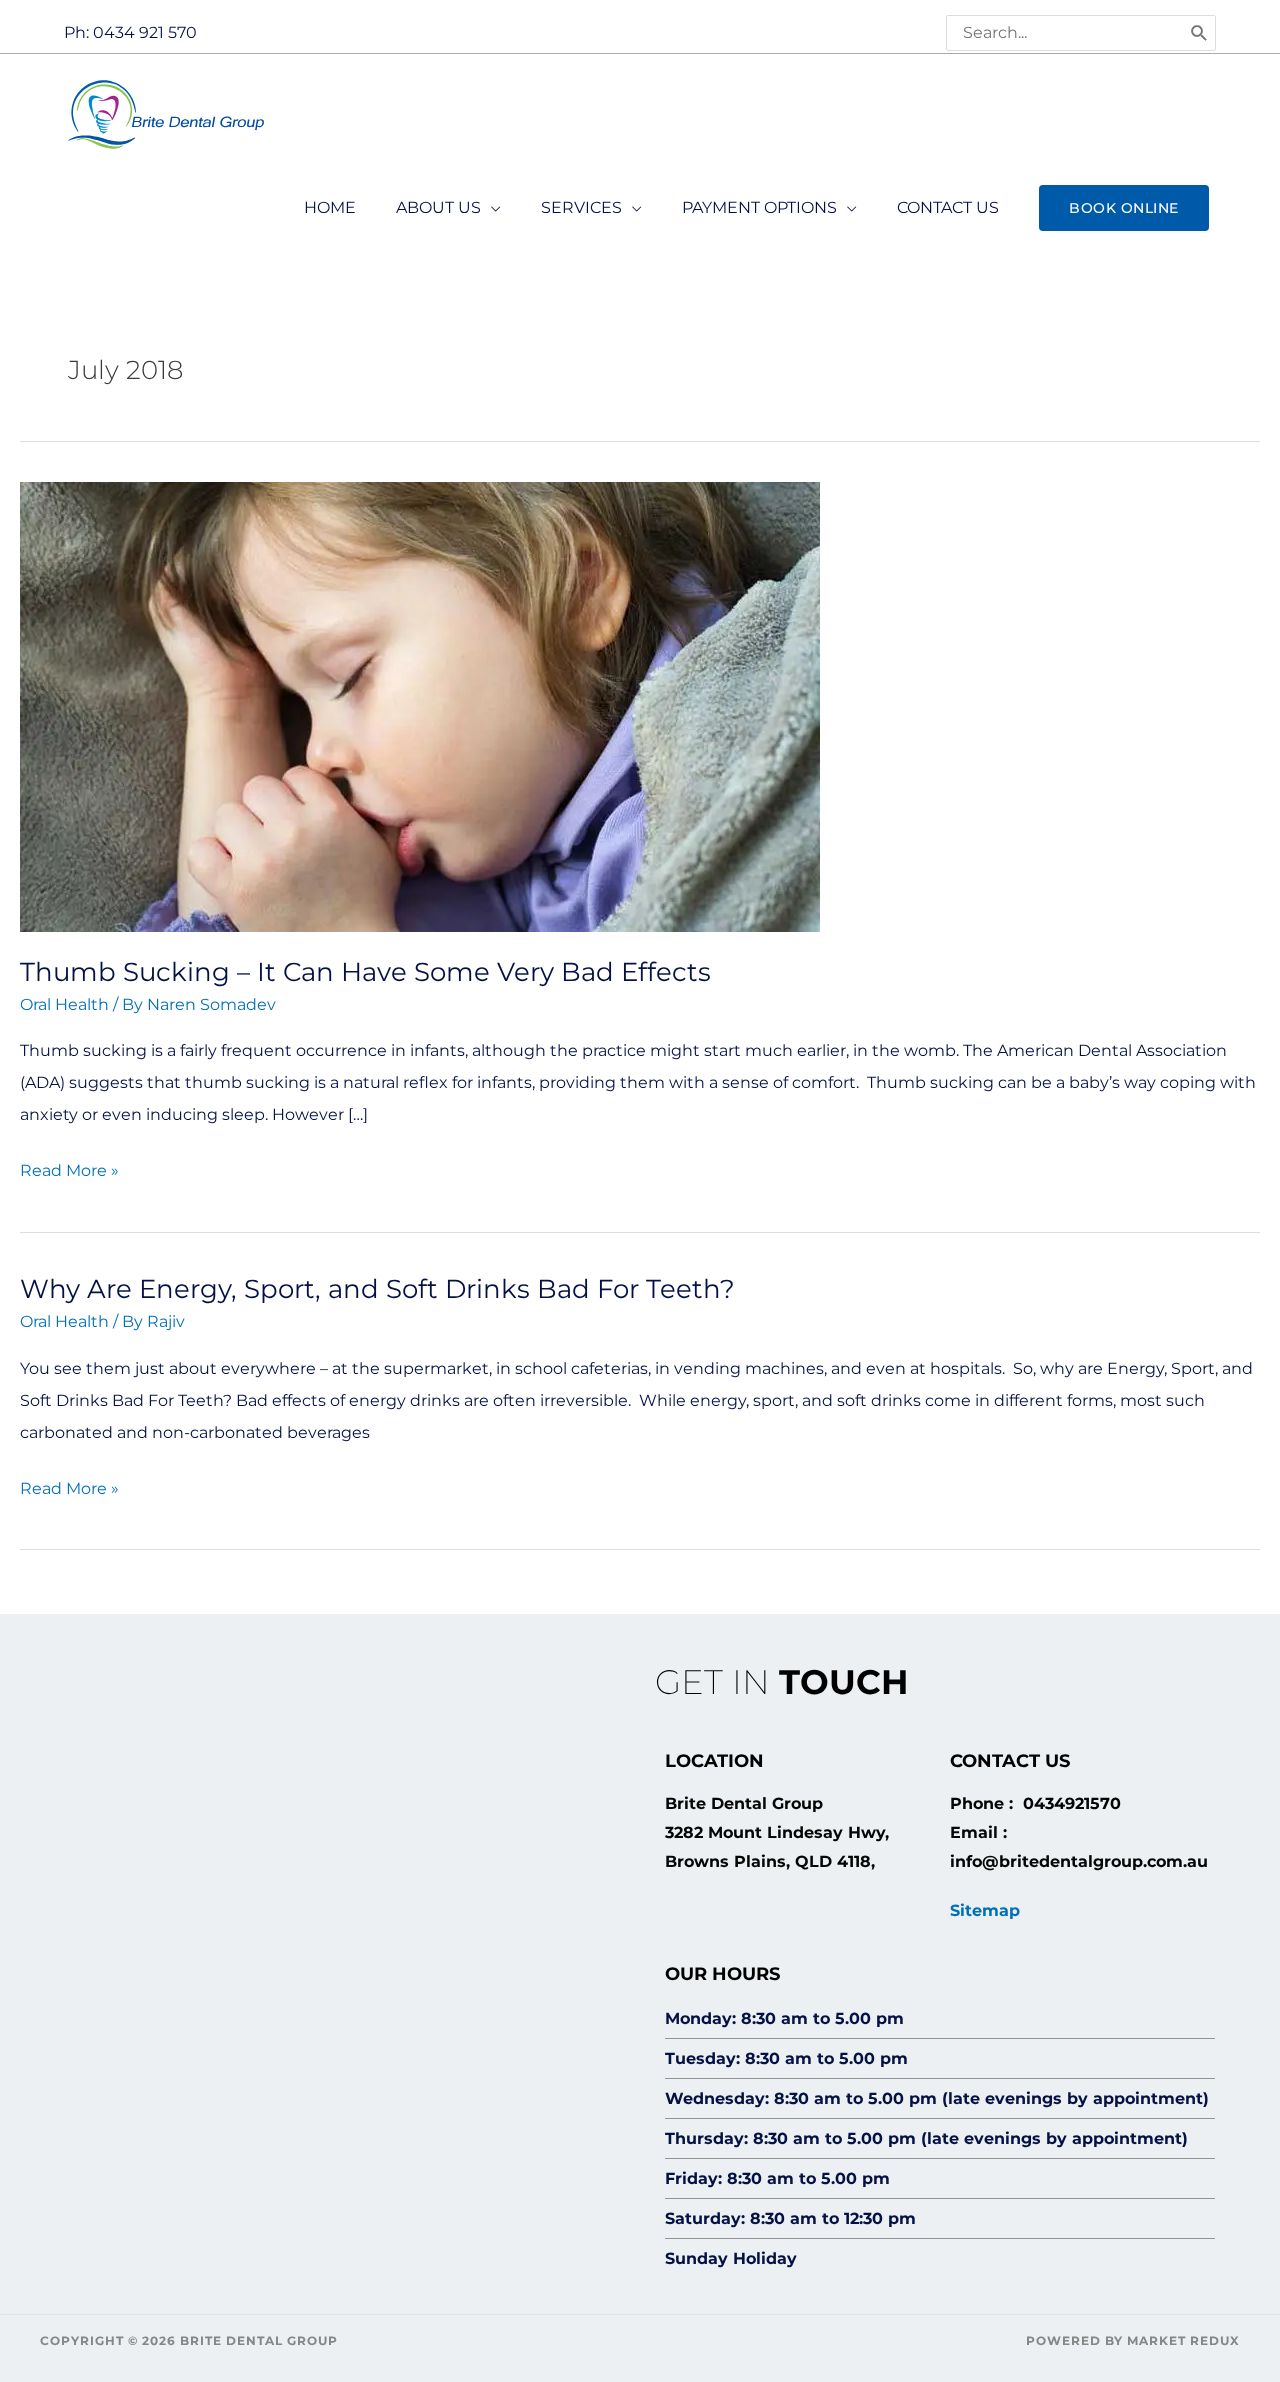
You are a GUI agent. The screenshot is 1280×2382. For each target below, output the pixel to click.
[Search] (1200, 33)
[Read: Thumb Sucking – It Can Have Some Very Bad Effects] (420, 705)
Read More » (69, 1167)
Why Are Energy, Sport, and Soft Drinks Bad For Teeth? (377, 1289)
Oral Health (64, 1004)
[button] (1124, 208)
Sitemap (985, 1910)
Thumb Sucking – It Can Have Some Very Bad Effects (365, 972)
